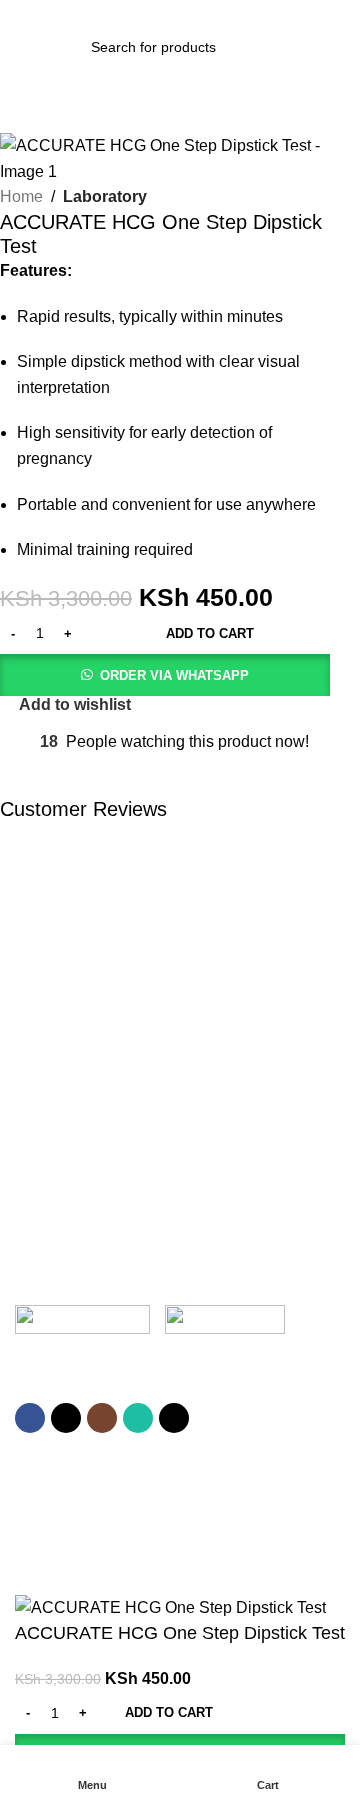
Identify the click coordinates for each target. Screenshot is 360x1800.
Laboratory (105, 196)
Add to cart (210, 633)
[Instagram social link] (102, 1418)
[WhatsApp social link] (138, 1418)
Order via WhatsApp (174, 675)
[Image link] (82, 1323)
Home (21, 196)
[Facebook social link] (30, 1418)
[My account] (337, 47)
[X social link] (66, 1418)
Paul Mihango (253, 1511)
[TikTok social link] (174, 1418)
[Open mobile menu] (23, 47)
